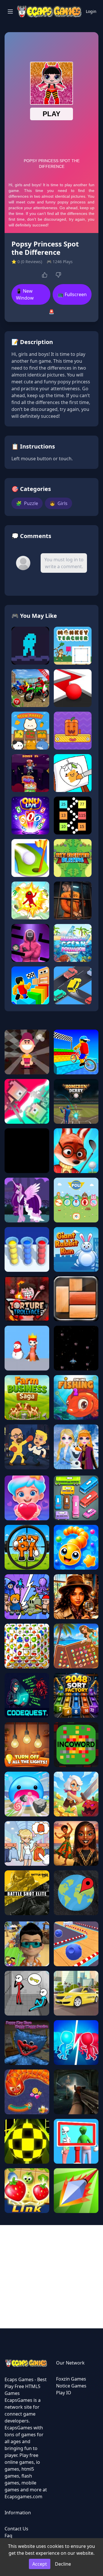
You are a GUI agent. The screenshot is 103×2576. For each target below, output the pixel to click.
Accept (40, 2564)
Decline (63, 2564)
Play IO (64, 2393)
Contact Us (16, 2529)
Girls (59, 503)
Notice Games (71, 2386)
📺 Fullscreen (72, 294)
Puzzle (27, 503)
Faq (8, 2536)
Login (91, 11)
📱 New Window (25, 294)
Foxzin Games (71, 2379)
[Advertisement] (51, 2277)
